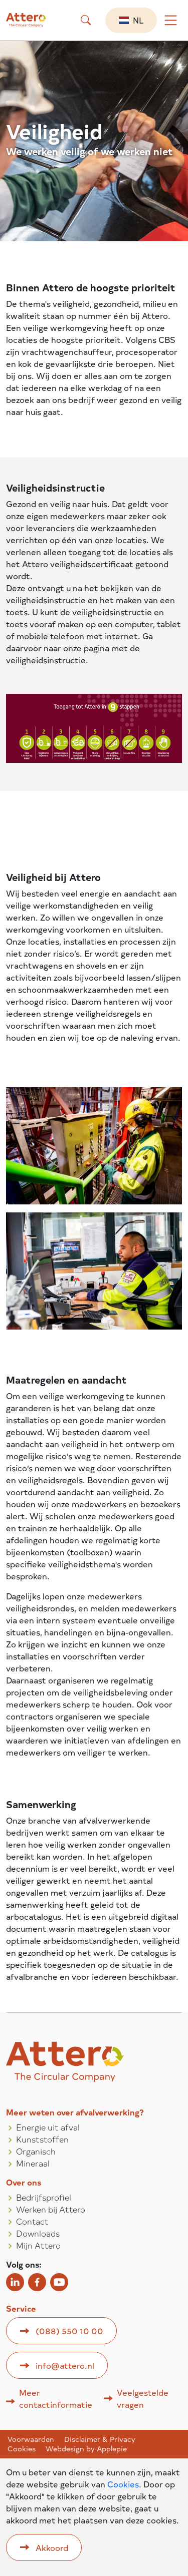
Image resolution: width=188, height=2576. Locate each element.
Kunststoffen (42, 2139)
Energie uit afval (48, 2127)
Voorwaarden (31, 2439)
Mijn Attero (38, 2245)
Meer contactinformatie (56, 2398)
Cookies (22, 2449)
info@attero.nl (65, 2365)
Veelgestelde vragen (143, 2398)
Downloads (38, 2233)
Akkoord (52, 2547)
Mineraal (33, 2163)
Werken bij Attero (51, 2209)
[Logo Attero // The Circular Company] (34, 24)
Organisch (36, 2151)
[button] (86, 20)
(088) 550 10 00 (69, 2331)
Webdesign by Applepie (86, 2449)
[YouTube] (59, 2282)
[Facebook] (37, 2282)
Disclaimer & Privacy (100, 2439)
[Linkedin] (15, 2282)
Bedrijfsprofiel (44, 2197)
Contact (32, 2221)
